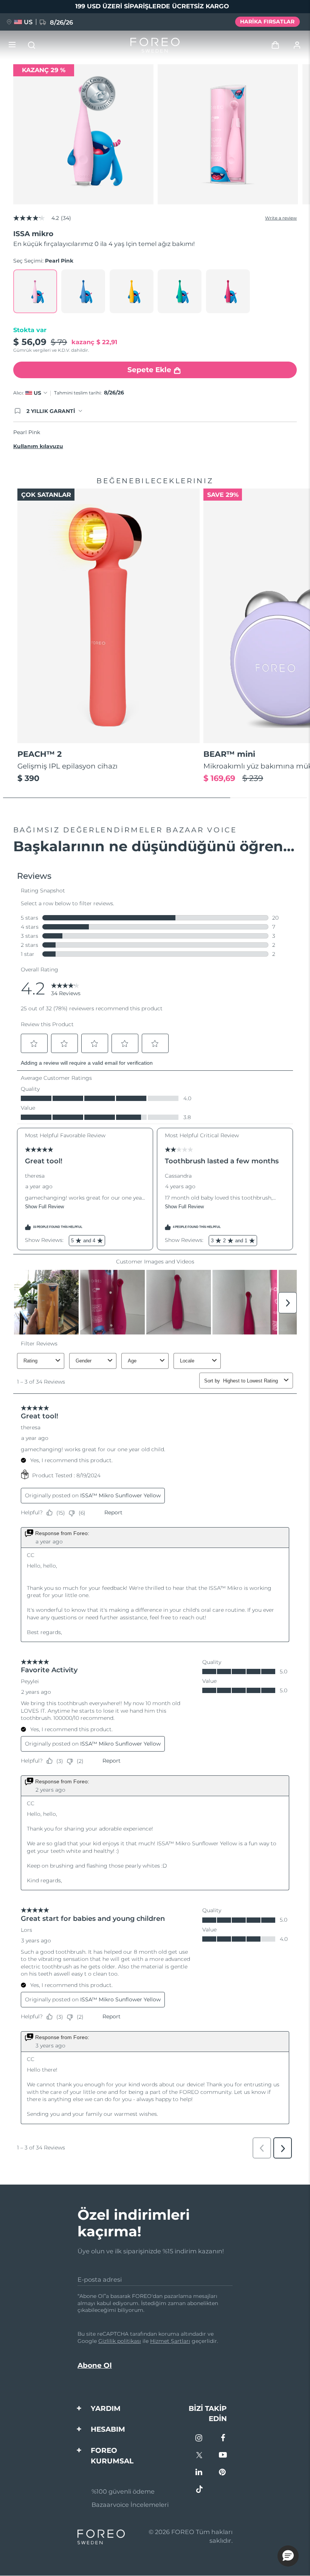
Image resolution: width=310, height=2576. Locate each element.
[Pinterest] (223, 2473)
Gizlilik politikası (120, 2341)
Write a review (281, 218)
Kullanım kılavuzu (38, 446)
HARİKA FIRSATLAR (267, 22)
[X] (199, 2456)
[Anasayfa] (155, 45)
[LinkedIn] (199, 2473)
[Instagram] (199, 2439)
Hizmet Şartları (170, 2341)
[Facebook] (223, 2439)
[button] (288, 2556)
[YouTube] (223, 2456)
